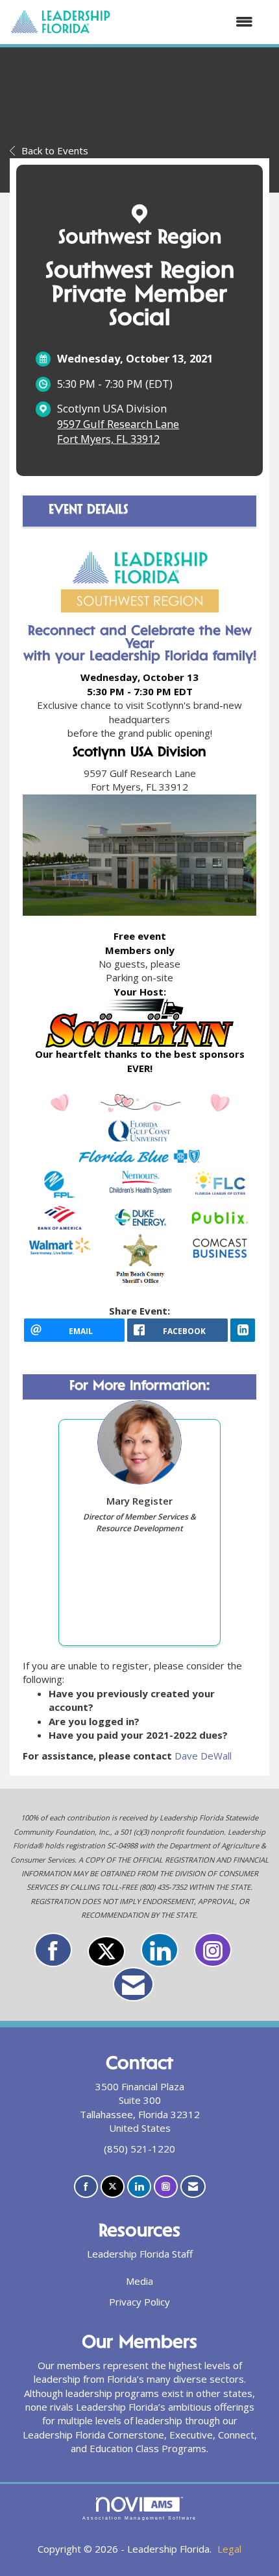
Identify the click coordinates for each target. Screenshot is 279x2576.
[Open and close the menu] (188, 22)
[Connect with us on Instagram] (213, 1950)
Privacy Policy (139, 2302)
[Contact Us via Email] (133, 1984)
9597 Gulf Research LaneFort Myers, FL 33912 (118, 432)
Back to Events (55, 150)
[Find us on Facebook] (53, 1950)
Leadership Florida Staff (140, 2254)
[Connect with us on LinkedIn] (160, 1950)
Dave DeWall (203, 1756)
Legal (229, 2549)
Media (139, 2281)
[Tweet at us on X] (106, 1951)
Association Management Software (139, 2518)
